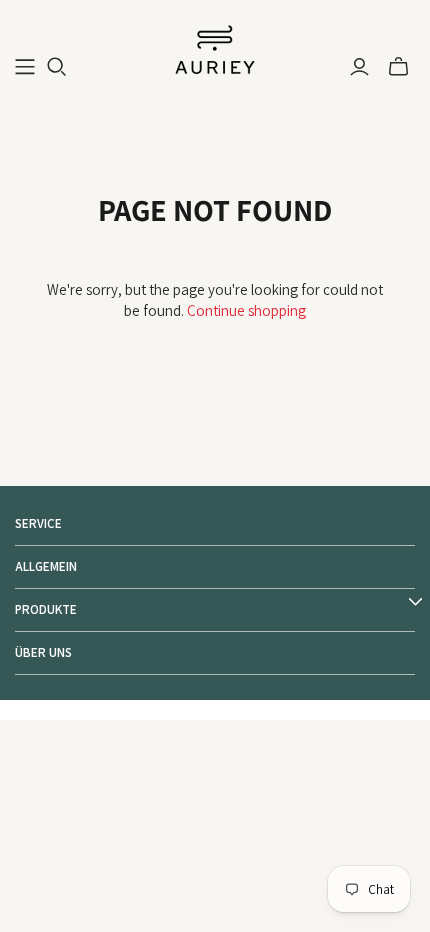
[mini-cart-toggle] (398, 67)
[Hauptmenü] (25, 67)
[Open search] (57, 67)
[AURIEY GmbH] (215, 48)
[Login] (359, 67)
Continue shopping (246, 310)
